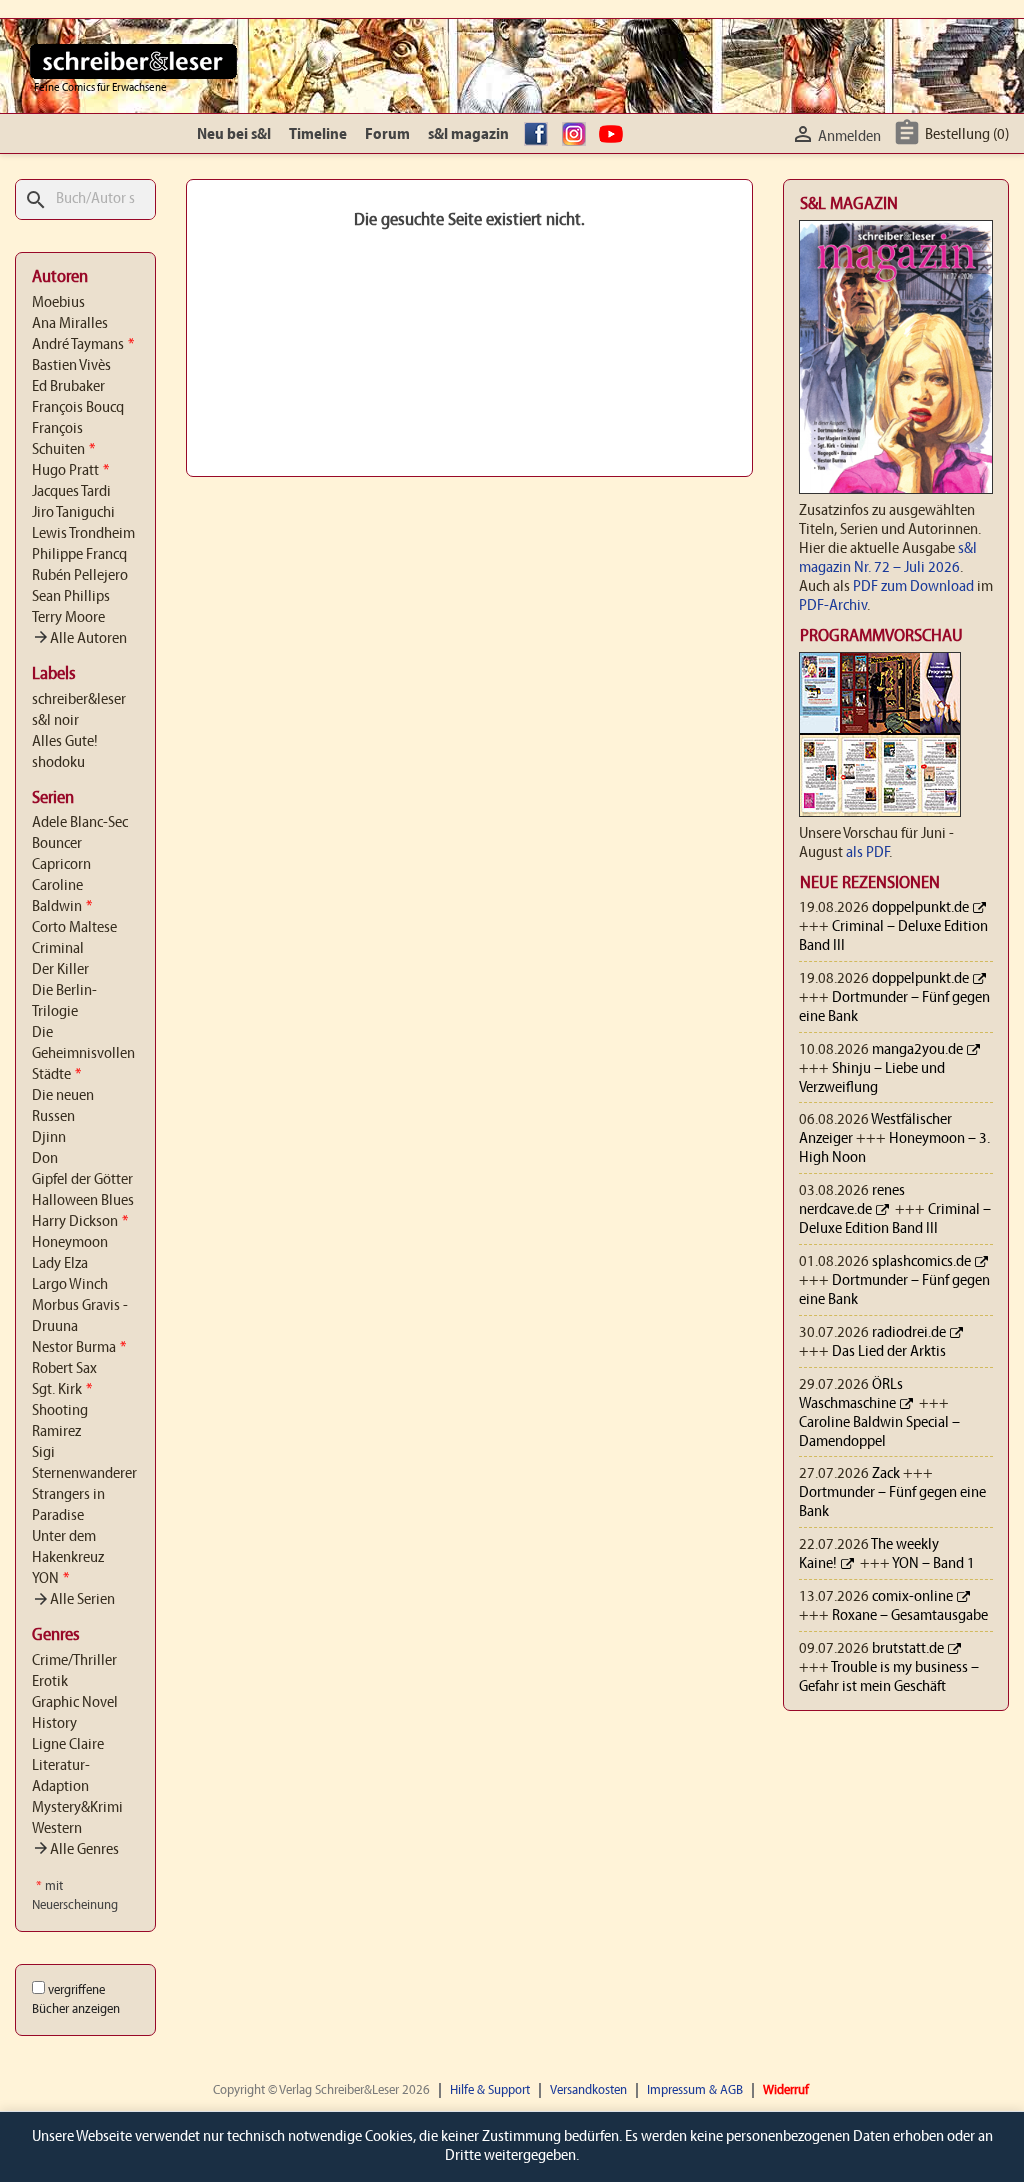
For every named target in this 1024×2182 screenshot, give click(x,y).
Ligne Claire (68, 1745)
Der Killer (60, 970)
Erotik (50, 1682)
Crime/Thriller (74, 1661)
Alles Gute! (65, 742)
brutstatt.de (908, 1649)
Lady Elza (60, 1264)
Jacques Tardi (71, 492)
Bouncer (57, 844)
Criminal (58, 949)
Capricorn (61, 865)
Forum (387, 135)
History (54, 1724)
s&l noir (55, 721)
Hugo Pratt (70, 471)
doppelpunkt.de (920, 908)
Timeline (318, 135)
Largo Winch (70, 1285)
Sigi (43, 1453)
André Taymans (83, 345)
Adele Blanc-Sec (80, 823)
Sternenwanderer (84, 1474)
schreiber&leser (79, 700)
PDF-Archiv (833, 606)
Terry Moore (68, 618)
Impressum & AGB (695, 2090)
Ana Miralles (70, 324)
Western (57, 1829)
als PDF (867, 853)
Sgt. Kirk (62, 1390)
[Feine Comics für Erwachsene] (133, 61)
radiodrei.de (909, 1333)
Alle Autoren (79, 639)
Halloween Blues (83, 1201)
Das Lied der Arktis (889, 1352)
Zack (886, 1474)
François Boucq (78, 408)
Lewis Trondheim (83, 534)
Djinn (49, 1138)
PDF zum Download (913, 587)
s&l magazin (468, 135)
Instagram (577, 135)
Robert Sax (64, 1369)
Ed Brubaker (68, 387)
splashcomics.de (921, 1262)
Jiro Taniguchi (73, 513)
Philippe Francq (79, 555)
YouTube (614, 135)
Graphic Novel (75, 1703)
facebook (539, 135)
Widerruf (786, 2090)
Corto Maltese (74, 928)
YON (50, 1579)
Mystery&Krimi (77, 1808)
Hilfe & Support (490, 2090)
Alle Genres (75, 1850)
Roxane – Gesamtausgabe (910, 1616)
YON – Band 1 (933, 1564)
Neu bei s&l (234, 135)
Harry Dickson (80, 1222)
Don (45, 1159)
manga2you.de (917, 1050)
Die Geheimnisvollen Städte (83, 1054)
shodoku (58, 763)
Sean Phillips (71, 597)
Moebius (58, 303)
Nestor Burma (79, 1348)
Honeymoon (70, 1243)
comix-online (912, 1597)
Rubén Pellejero (80, 576)
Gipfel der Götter (82, 1180)
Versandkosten (588, 2090)
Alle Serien (73, 1600)
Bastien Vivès (71, 366)
